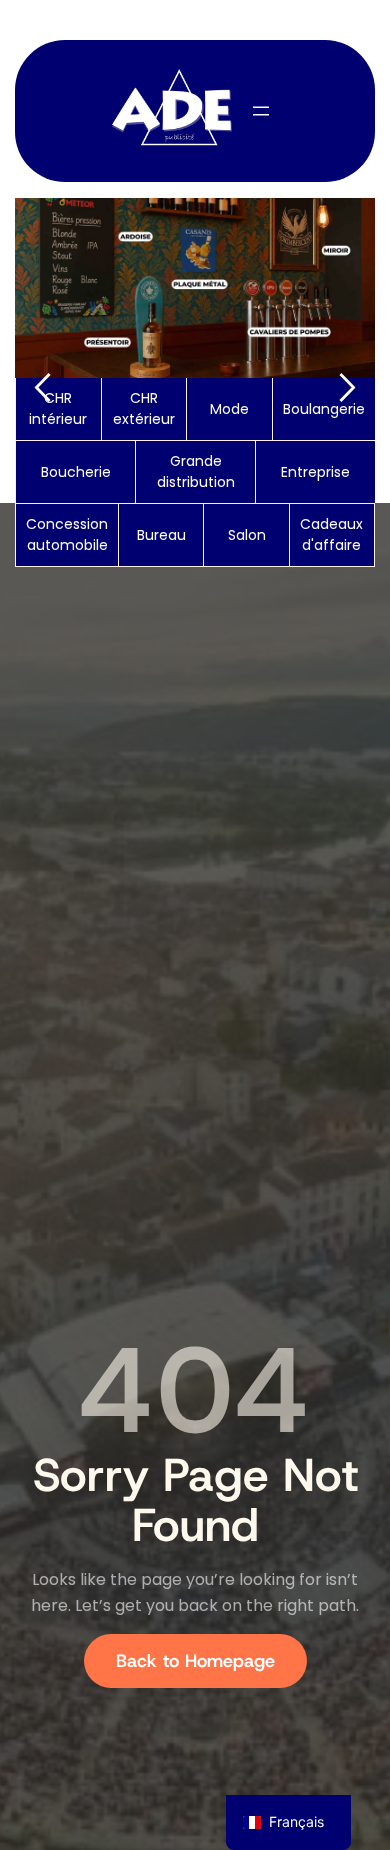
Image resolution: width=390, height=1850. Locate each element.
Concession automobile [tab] (67, 534)
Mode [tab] (229, 409)
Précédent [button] (42, 388)
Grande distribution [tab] (196, 471)
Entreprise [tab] (315, 472)
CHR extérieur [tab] (144, 408)
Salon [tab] (247, 535)
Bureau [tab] (161, 535)
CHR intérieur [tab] (58, 408)
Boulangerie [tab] (324, 409)
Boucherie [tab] (76, 472)
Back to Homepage (195, 1661)
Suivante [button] (348, 388)
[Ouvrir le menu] (261, 111)
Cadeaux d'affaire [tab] (331, 534)
